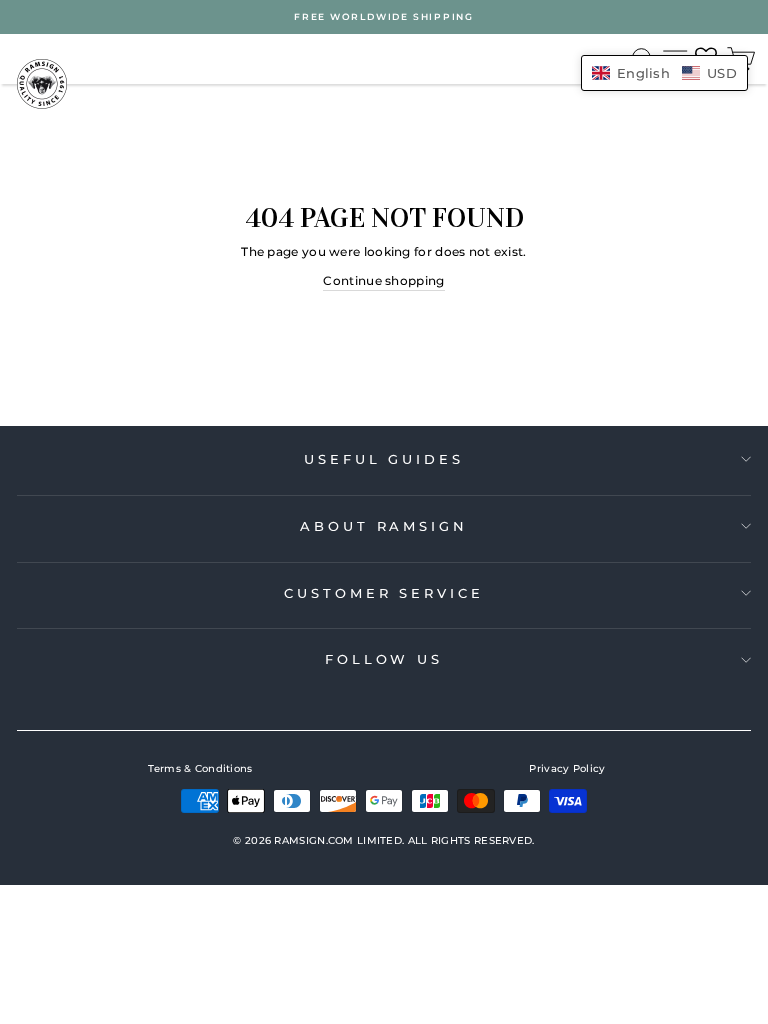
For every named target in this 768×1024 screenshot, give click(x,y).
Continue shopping (383, 280)
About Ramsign (384, 526)
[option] (384, 17)
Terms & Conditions (200, 768)
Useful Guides (384, 459)
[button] (664, 73)
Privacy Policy (567, 768)
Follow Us (384, 659)
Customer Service (383, 593)
